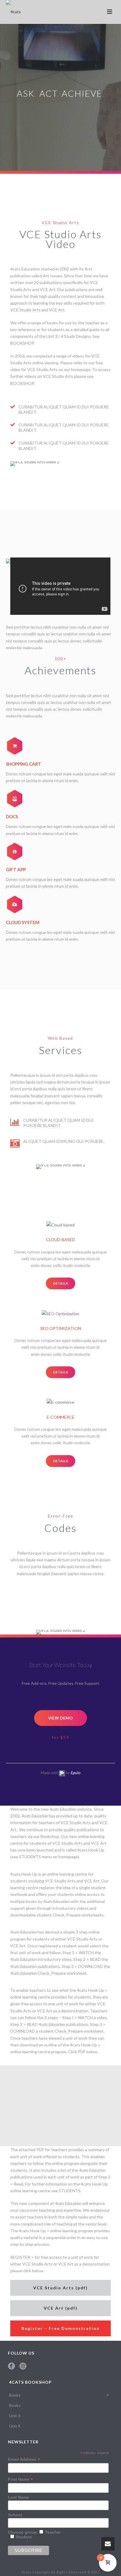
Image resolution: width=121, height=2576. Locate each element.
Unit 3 (15, 2416)
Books (15, 2395)
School (15, 2515)
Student (24, 2537)
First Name (20, 2479)
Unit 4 (15, 2426)
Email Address (24, 2459)
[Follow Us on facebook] (11, 2366)
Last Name (19, 2497)
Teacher (53, 2532)
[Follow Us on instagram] (23, 2366)
